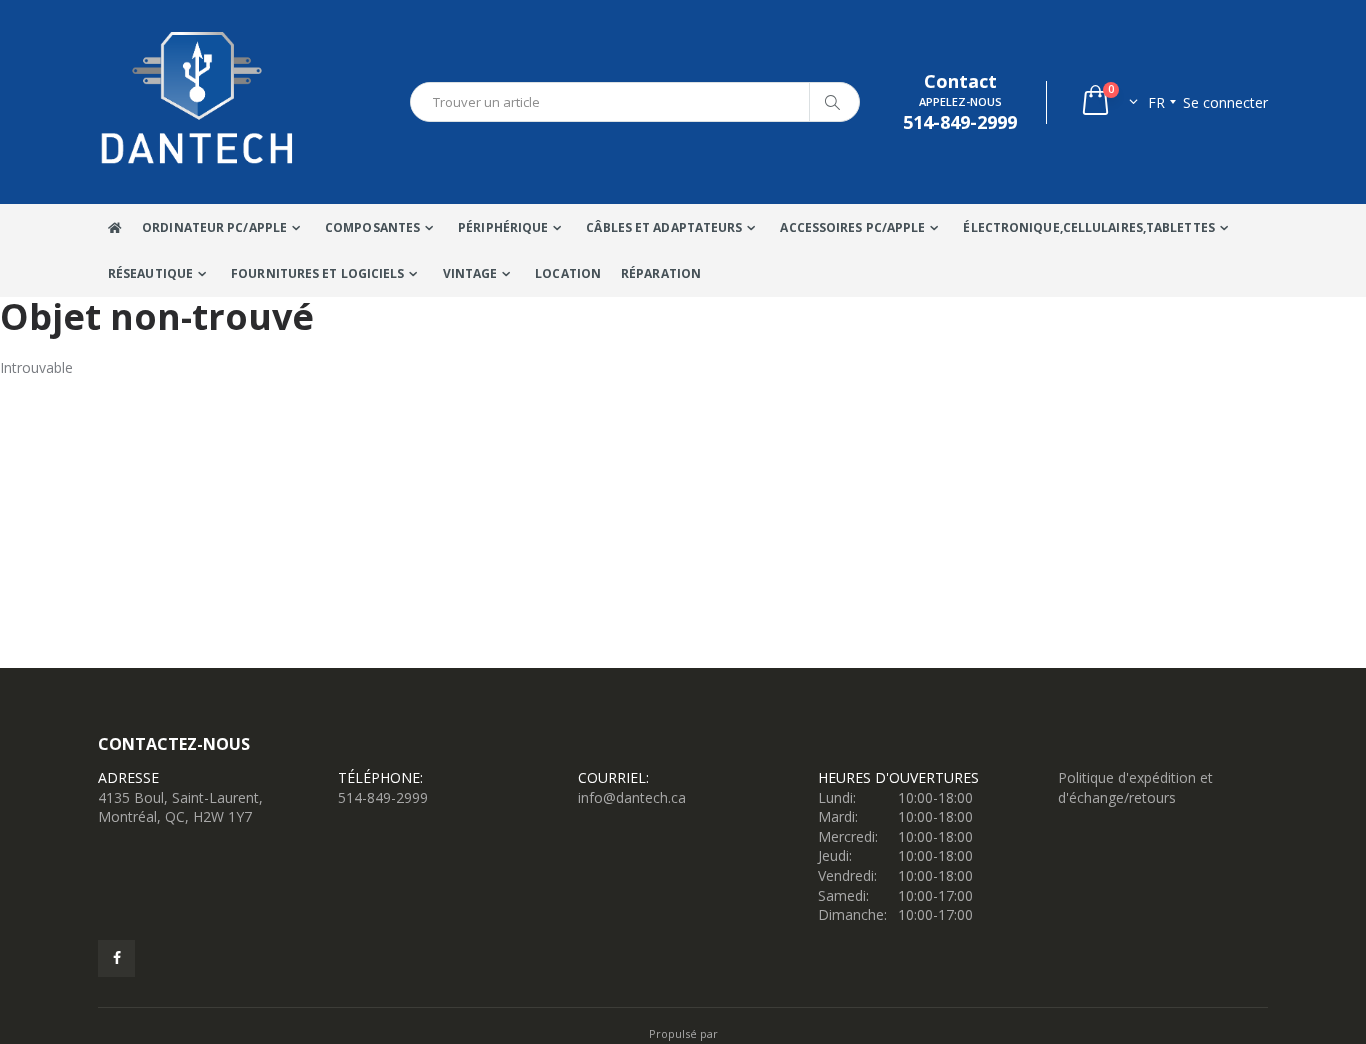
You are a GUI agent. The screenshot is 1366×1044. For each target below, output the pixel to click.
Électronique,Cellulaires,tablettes (1088, 227)
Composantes (372, 227)
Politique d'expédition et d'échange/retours (1135, 787)
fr (1156, 102)
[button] (1108, 102)
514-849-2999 (383, 797)
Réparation (661, 273)
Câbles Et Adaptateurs (664, 227)
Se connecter (1225, 102)
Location (568, 273)
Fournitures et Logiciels (317, 273)
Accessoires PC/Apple (852, 227)
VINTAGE (470, 273)
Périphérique (503, 227)
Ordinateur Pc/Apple (214, 227)
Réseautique (150, 273)
